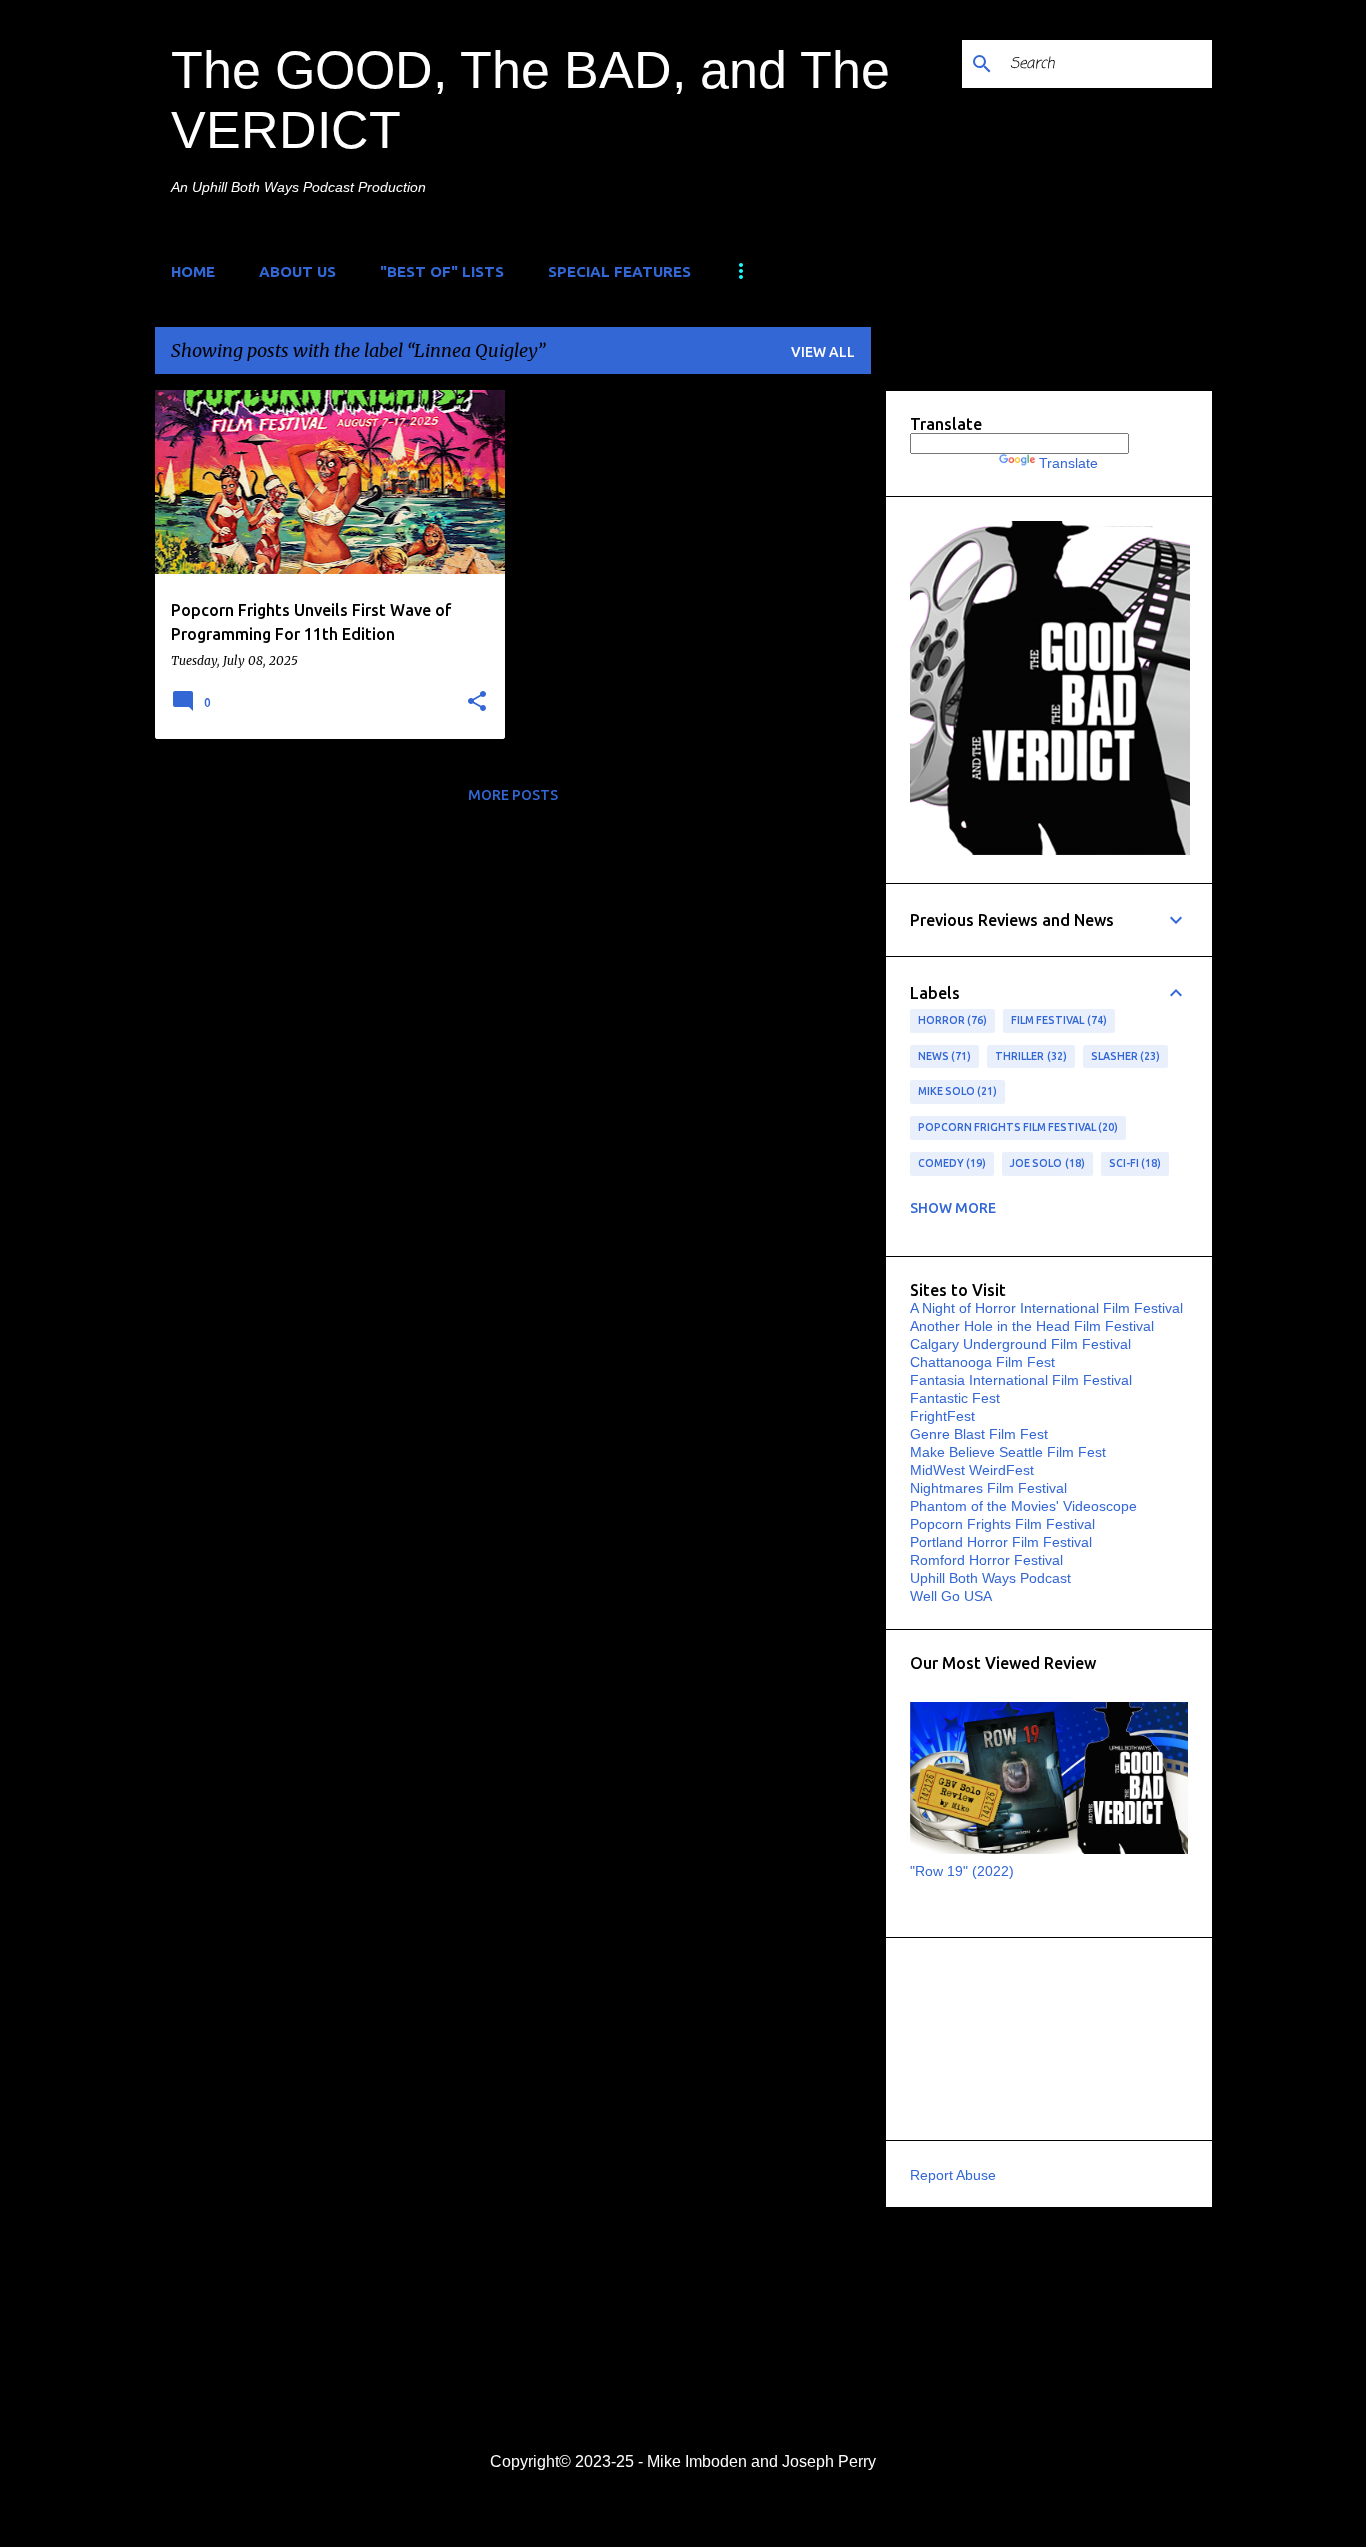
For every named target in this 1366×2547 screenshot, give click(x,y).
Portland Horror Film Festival (1001, 1542)
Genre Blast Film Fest (979, 1434)
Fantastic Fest (955, 1398)
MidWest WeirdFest (972, 1470)
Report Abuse (953, 2175)
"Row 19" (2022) (962, 1871)
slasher (1124, 1056)
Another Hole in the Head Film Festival (1032, 1326)
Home (193, 271)
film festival (1057, 1020)
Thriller (1029, 1056)
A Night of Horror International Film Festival (1046, 1308)
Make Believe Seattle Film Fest (1008, 1452)
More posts (513, 795)
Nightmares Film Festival (988, 1488)
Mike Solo (956, 1091)
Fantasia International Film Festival (1021, 1380)
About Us (297, 271)
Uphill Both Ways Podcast (990, 1578)
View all (823, 352)
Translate (1068, 463)
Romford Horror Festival (986, 1560)
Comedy (950, 1163)
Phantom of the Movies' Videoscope (1023, 1506)
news (943, 1056)
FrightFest (942, 1416)
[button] (477, 702)
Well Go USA (951, 1596)
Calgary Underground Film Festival (1020, 1344)
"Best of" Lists (442, 271)
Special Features (619, 271)
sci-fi (1133, 1163)
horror (951, 1020)
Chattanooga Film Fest (982, 1362)
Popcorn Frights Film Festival (1016, 1127)
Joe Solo (1045, 1163)
